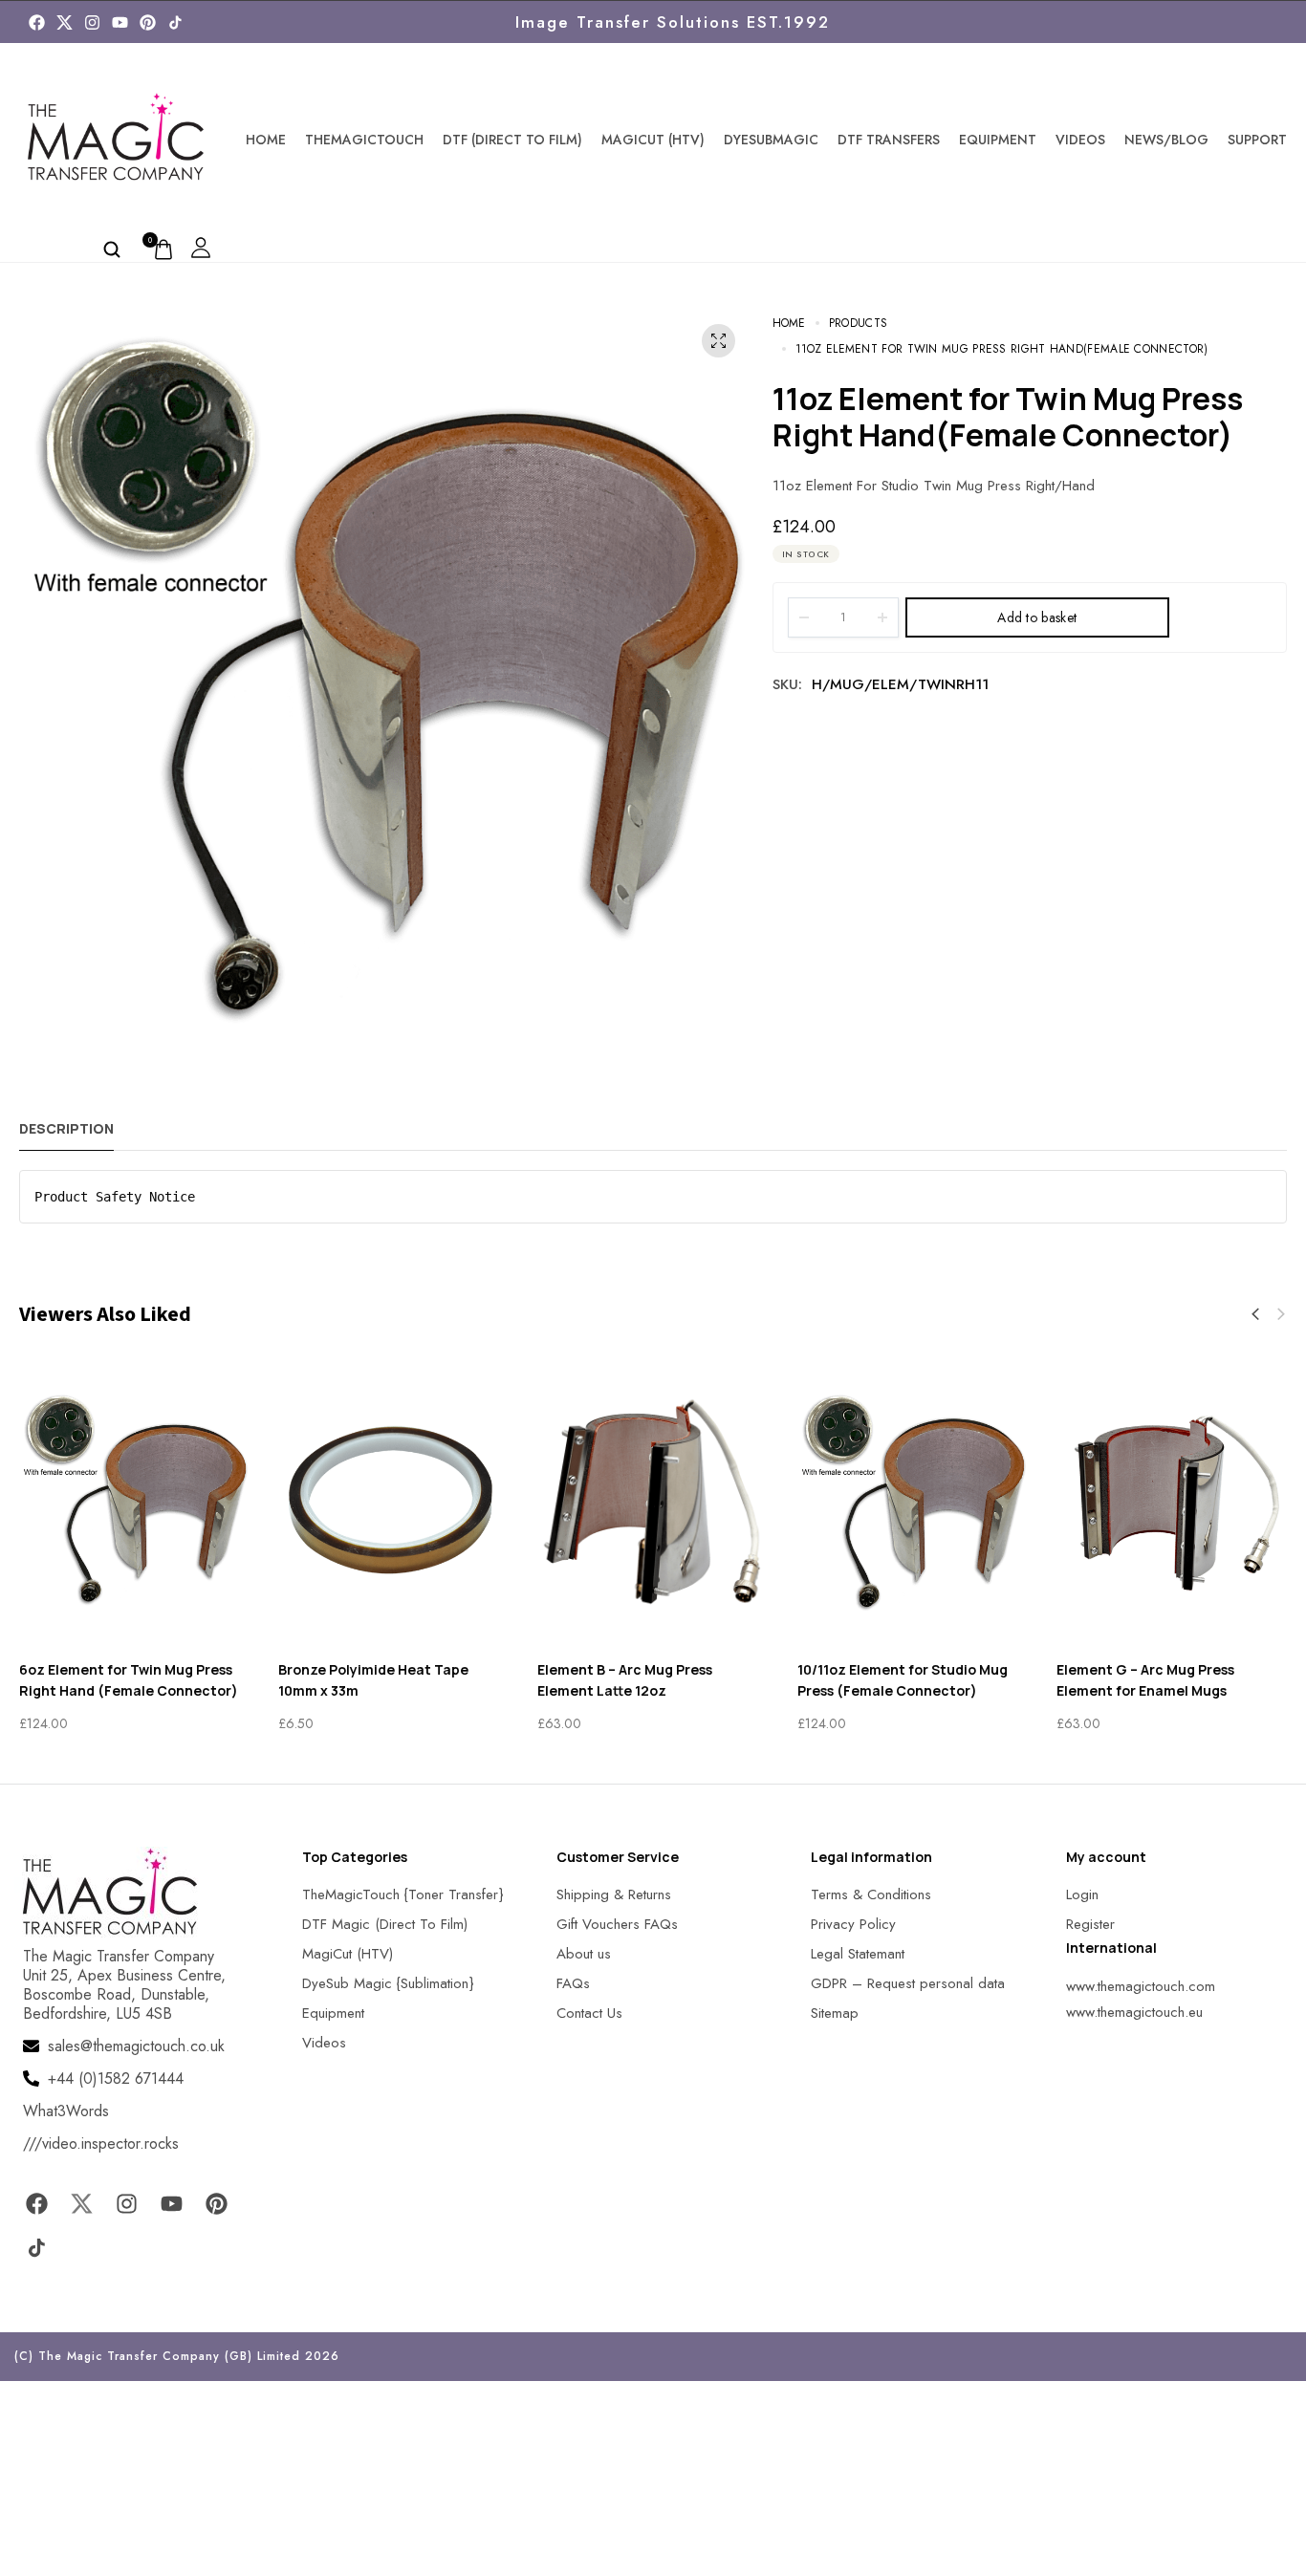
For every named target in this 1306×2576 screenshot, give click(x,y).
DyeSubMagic (771, 140)
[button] (1255, 1314)
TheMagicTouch (364, 140)
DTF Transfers (889, 140)
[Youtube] (120, 22)
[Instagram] (92, 22)
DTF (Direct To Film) (512, 140)
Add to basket (1037, 617)
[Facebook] (37, 22)
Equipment (998, 140)
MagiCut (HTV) (653, 140)
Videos (1080, 140)
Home (266, 140)
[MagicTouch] (175, 22)
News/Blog (1166, 140)
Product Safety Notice (115, 1197)
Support (1257, 140)
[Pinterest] (148, 22)
